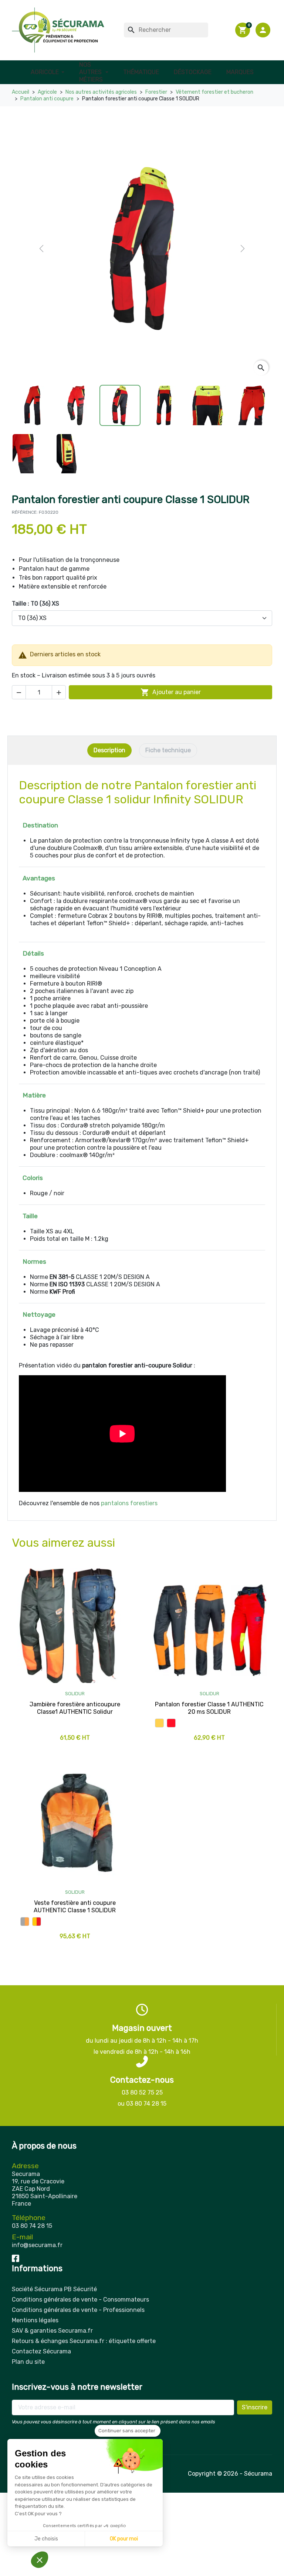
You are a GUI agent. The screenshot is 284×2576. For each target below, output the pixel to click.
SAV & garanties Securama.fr (52, 2331)
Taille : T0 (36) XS (35, 604)
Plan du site (28, 2362)
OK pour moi (124, 2539)
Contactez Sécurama (41, 2351)
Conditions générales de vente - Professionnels (78, 2310)
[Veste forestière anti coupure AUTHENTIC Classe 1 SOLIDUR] (75, 1824)
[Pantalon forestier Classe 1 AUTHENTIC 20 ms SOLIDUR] (209, 1626)
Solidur (75, 1694)
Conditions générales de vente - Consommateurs (80, 2300)
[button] (264, 30)
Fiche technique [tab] (168, 750)
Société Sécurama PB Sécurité (54, 2289)
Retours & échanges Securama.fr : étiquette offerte (84, 2341)
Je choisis (46, 2539)
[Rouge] (171, 1723)
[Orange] (159, 1723)
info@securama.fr (37, 2245)
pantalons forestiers (129, 1503)
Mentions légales (35, 2320)
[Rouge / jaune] (37, 1922)
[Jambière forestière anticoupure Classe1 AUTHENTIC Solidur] (75, 1626)
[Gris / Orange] (25, 1922)
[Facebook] (16, 2258)
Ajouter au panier (171, 692)
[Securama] (58, 30)
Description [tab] (109, 750)
